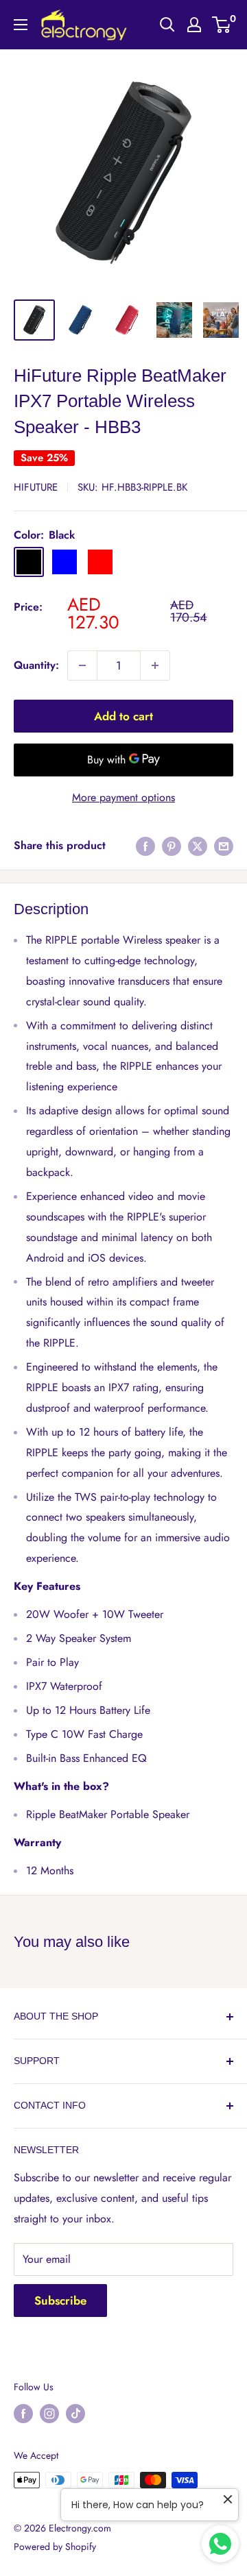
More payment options (123, 797)
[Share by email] (224, 845)
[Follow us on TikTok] (75, 2413)
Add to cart (123, 716)
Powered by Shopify (55, 2547)
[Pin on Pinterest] (172, 845)
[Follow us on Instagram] (49, 2413)
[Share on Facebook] (145, 845)
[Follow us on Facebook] (23, 2413)
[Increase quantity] (155, 665)
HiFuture (36, 487)
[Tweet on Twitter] (198, 845)
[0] (222, 25)
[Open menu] (21, 25)
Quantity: (36, 665)
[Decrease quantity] (82, 665)
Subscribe (60, 2301)
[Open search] (167, 25)
